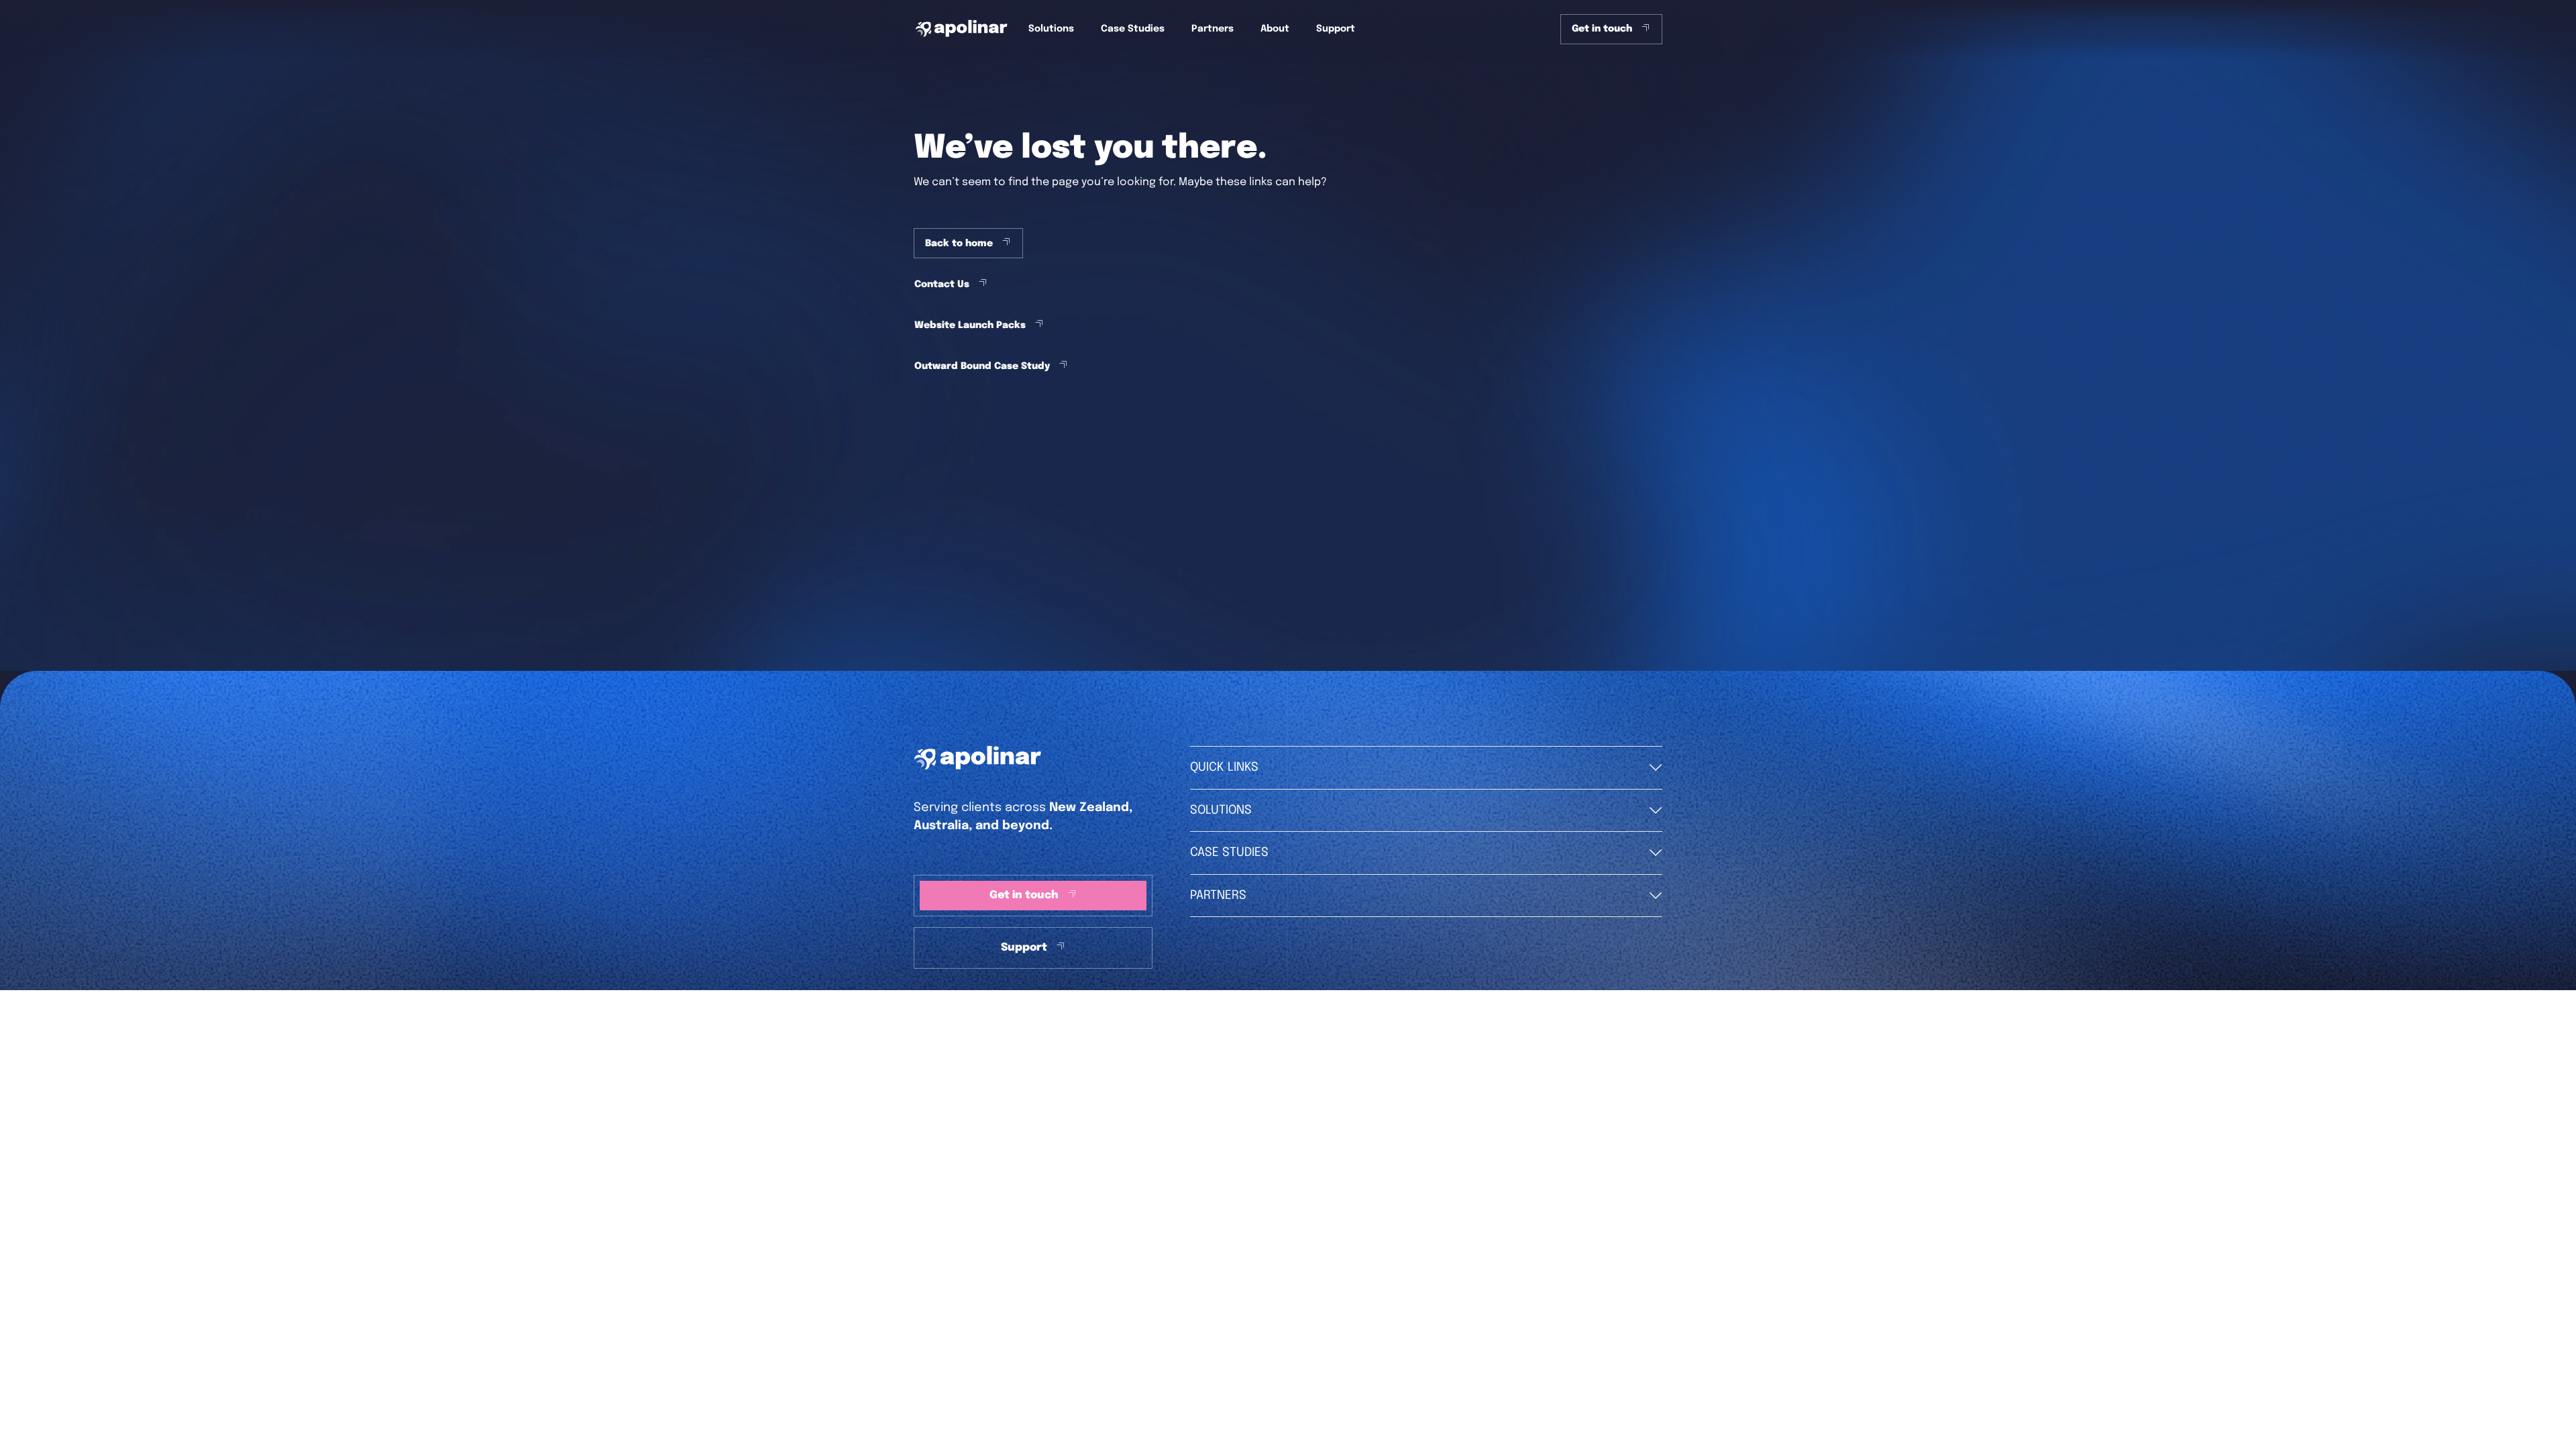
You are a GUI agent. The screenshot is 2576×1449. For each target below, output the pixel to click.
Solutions (1051, 29)
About (1275, 29)
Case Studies (1133, 29)
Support (1336, 29)
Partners (1213, 29)
